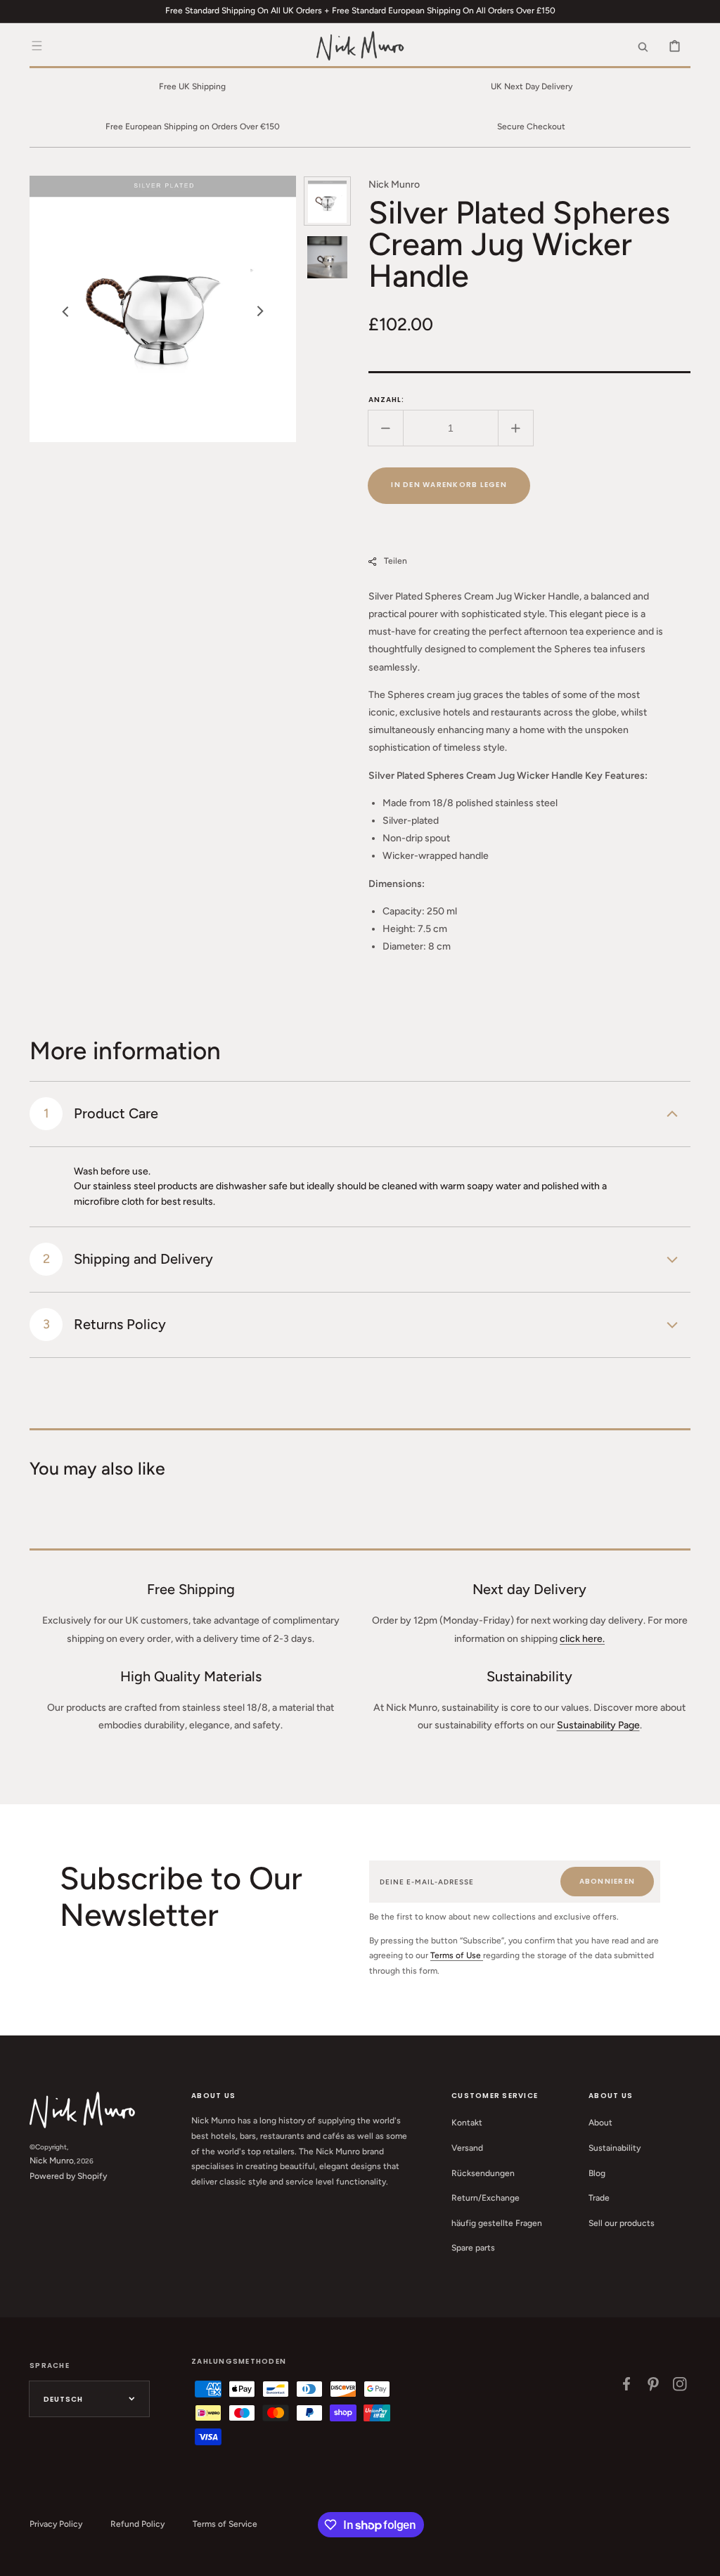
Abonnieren (607, 1881)
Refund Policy (137, 2524)
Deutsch (63, 2399)
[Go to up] (702, 2558)
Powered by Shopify (68, 2176)
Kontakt (467, 2123)
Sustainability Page (598, 1725)
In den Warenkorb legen (449, 485)
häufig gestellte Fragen (497, 2223)
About (600, 2123)
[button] (37, 46)
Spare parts (473, 2248)
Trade (599, 2198)
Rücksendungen (483, 2173)
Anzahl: (386, 400)
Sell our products (622, 2223)
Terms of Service (225, 2524)
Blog (597, 2173)
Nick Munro (52, 2161)
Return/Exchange (486, 2198)
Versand (467, 2148)
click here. (582, 1639)
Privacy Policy (56, 2524)
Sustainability (615, 2148)
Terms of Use (457, 1955)
